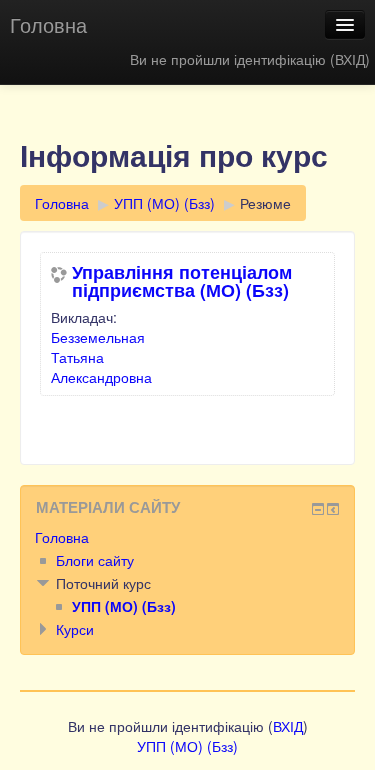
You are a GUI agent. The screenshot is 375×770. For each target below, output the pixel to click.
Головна (48, 24)
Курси (75, 629)
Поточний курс (103, 583)
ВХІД (350, 59)
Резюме (265, 203)
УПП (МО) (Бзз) (164, 203)
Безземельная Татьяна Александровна (101, 357)
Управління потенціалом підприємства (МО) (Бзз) (182, 281)
